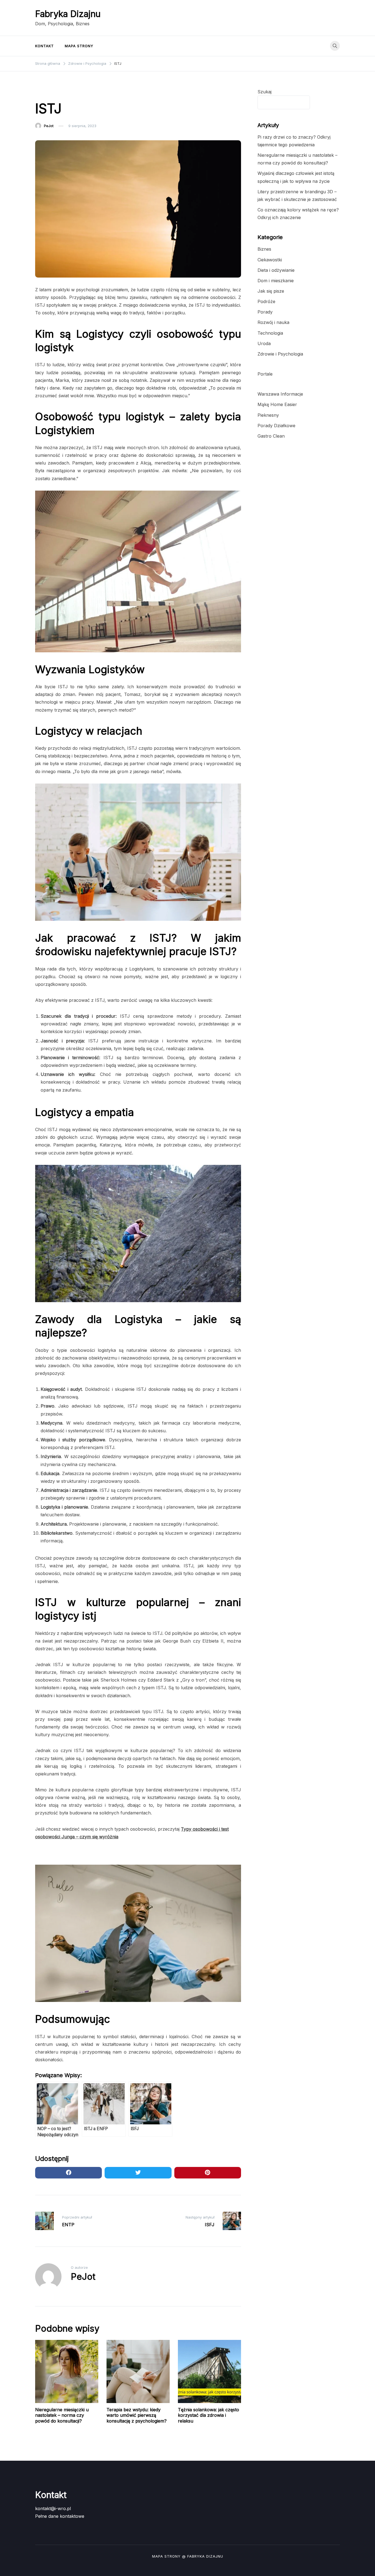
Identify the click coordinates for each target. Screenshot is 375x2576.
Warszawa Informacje (280, 394)
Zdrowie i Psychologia (58, 92)
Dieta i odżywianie (276, 270)
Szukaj (265, 92)
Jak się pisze (271, 291)
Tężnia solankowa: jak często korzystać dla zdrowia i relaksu (209, 2415)
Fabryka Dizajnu (68, 14)
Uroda (264, 343)
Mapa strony (79, 46)
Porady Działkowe (276, 426)
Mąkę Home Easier (277, 404)
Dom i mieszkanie (276, 281)
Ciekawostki (270, 260)
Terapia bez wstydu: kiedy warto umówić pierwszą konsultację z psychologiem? (137, 2415)
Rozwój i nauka (273, 322)
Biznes (264, 249)
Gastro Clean (271, 436)
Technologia (270, 333)
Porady (265, 312)
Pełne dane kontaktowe (60, 2516)
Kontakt (44, 46)
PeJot (49, 126)
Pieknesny (268, 415)
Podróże (266, 301)
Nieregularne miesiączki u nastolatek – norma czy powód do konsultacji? (62, 2415)
